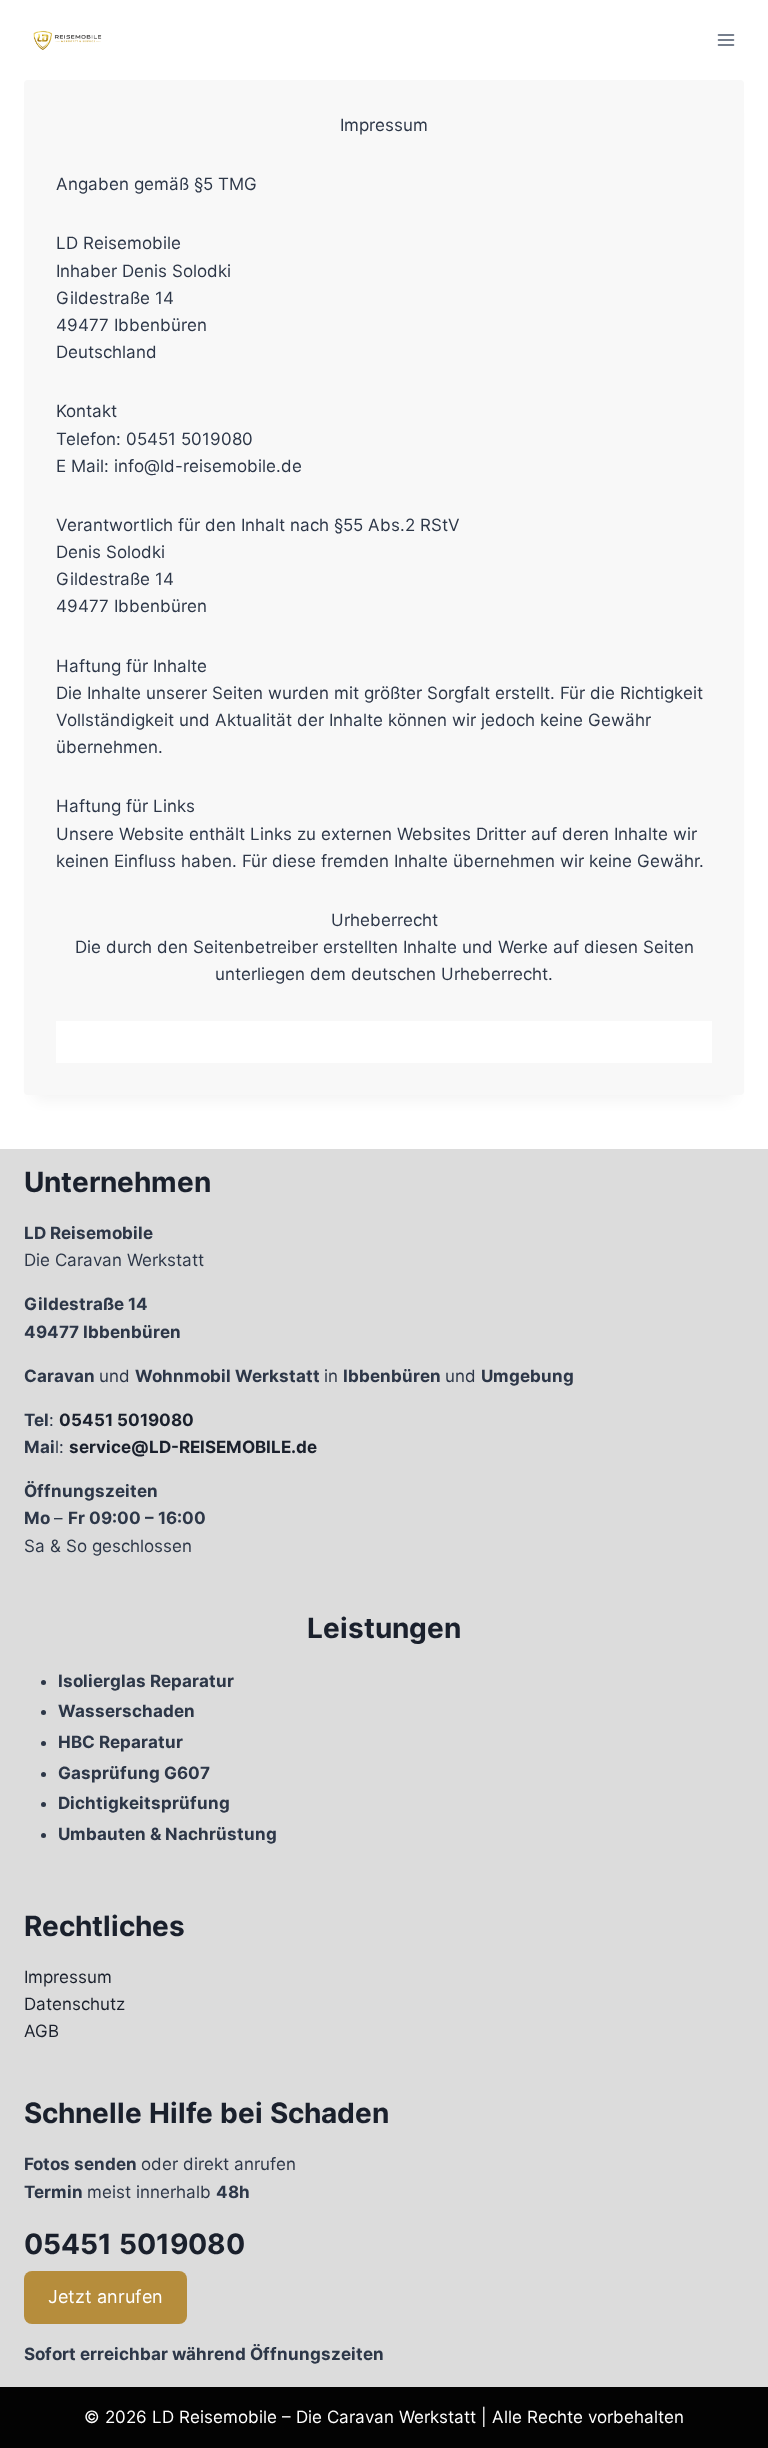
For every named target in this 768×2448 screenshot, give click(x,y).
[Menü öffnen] (725, 39)
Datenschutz (74, 2004)
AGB (41, 2031)
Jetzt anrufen (105, 2296)
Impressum (68, 1977)
